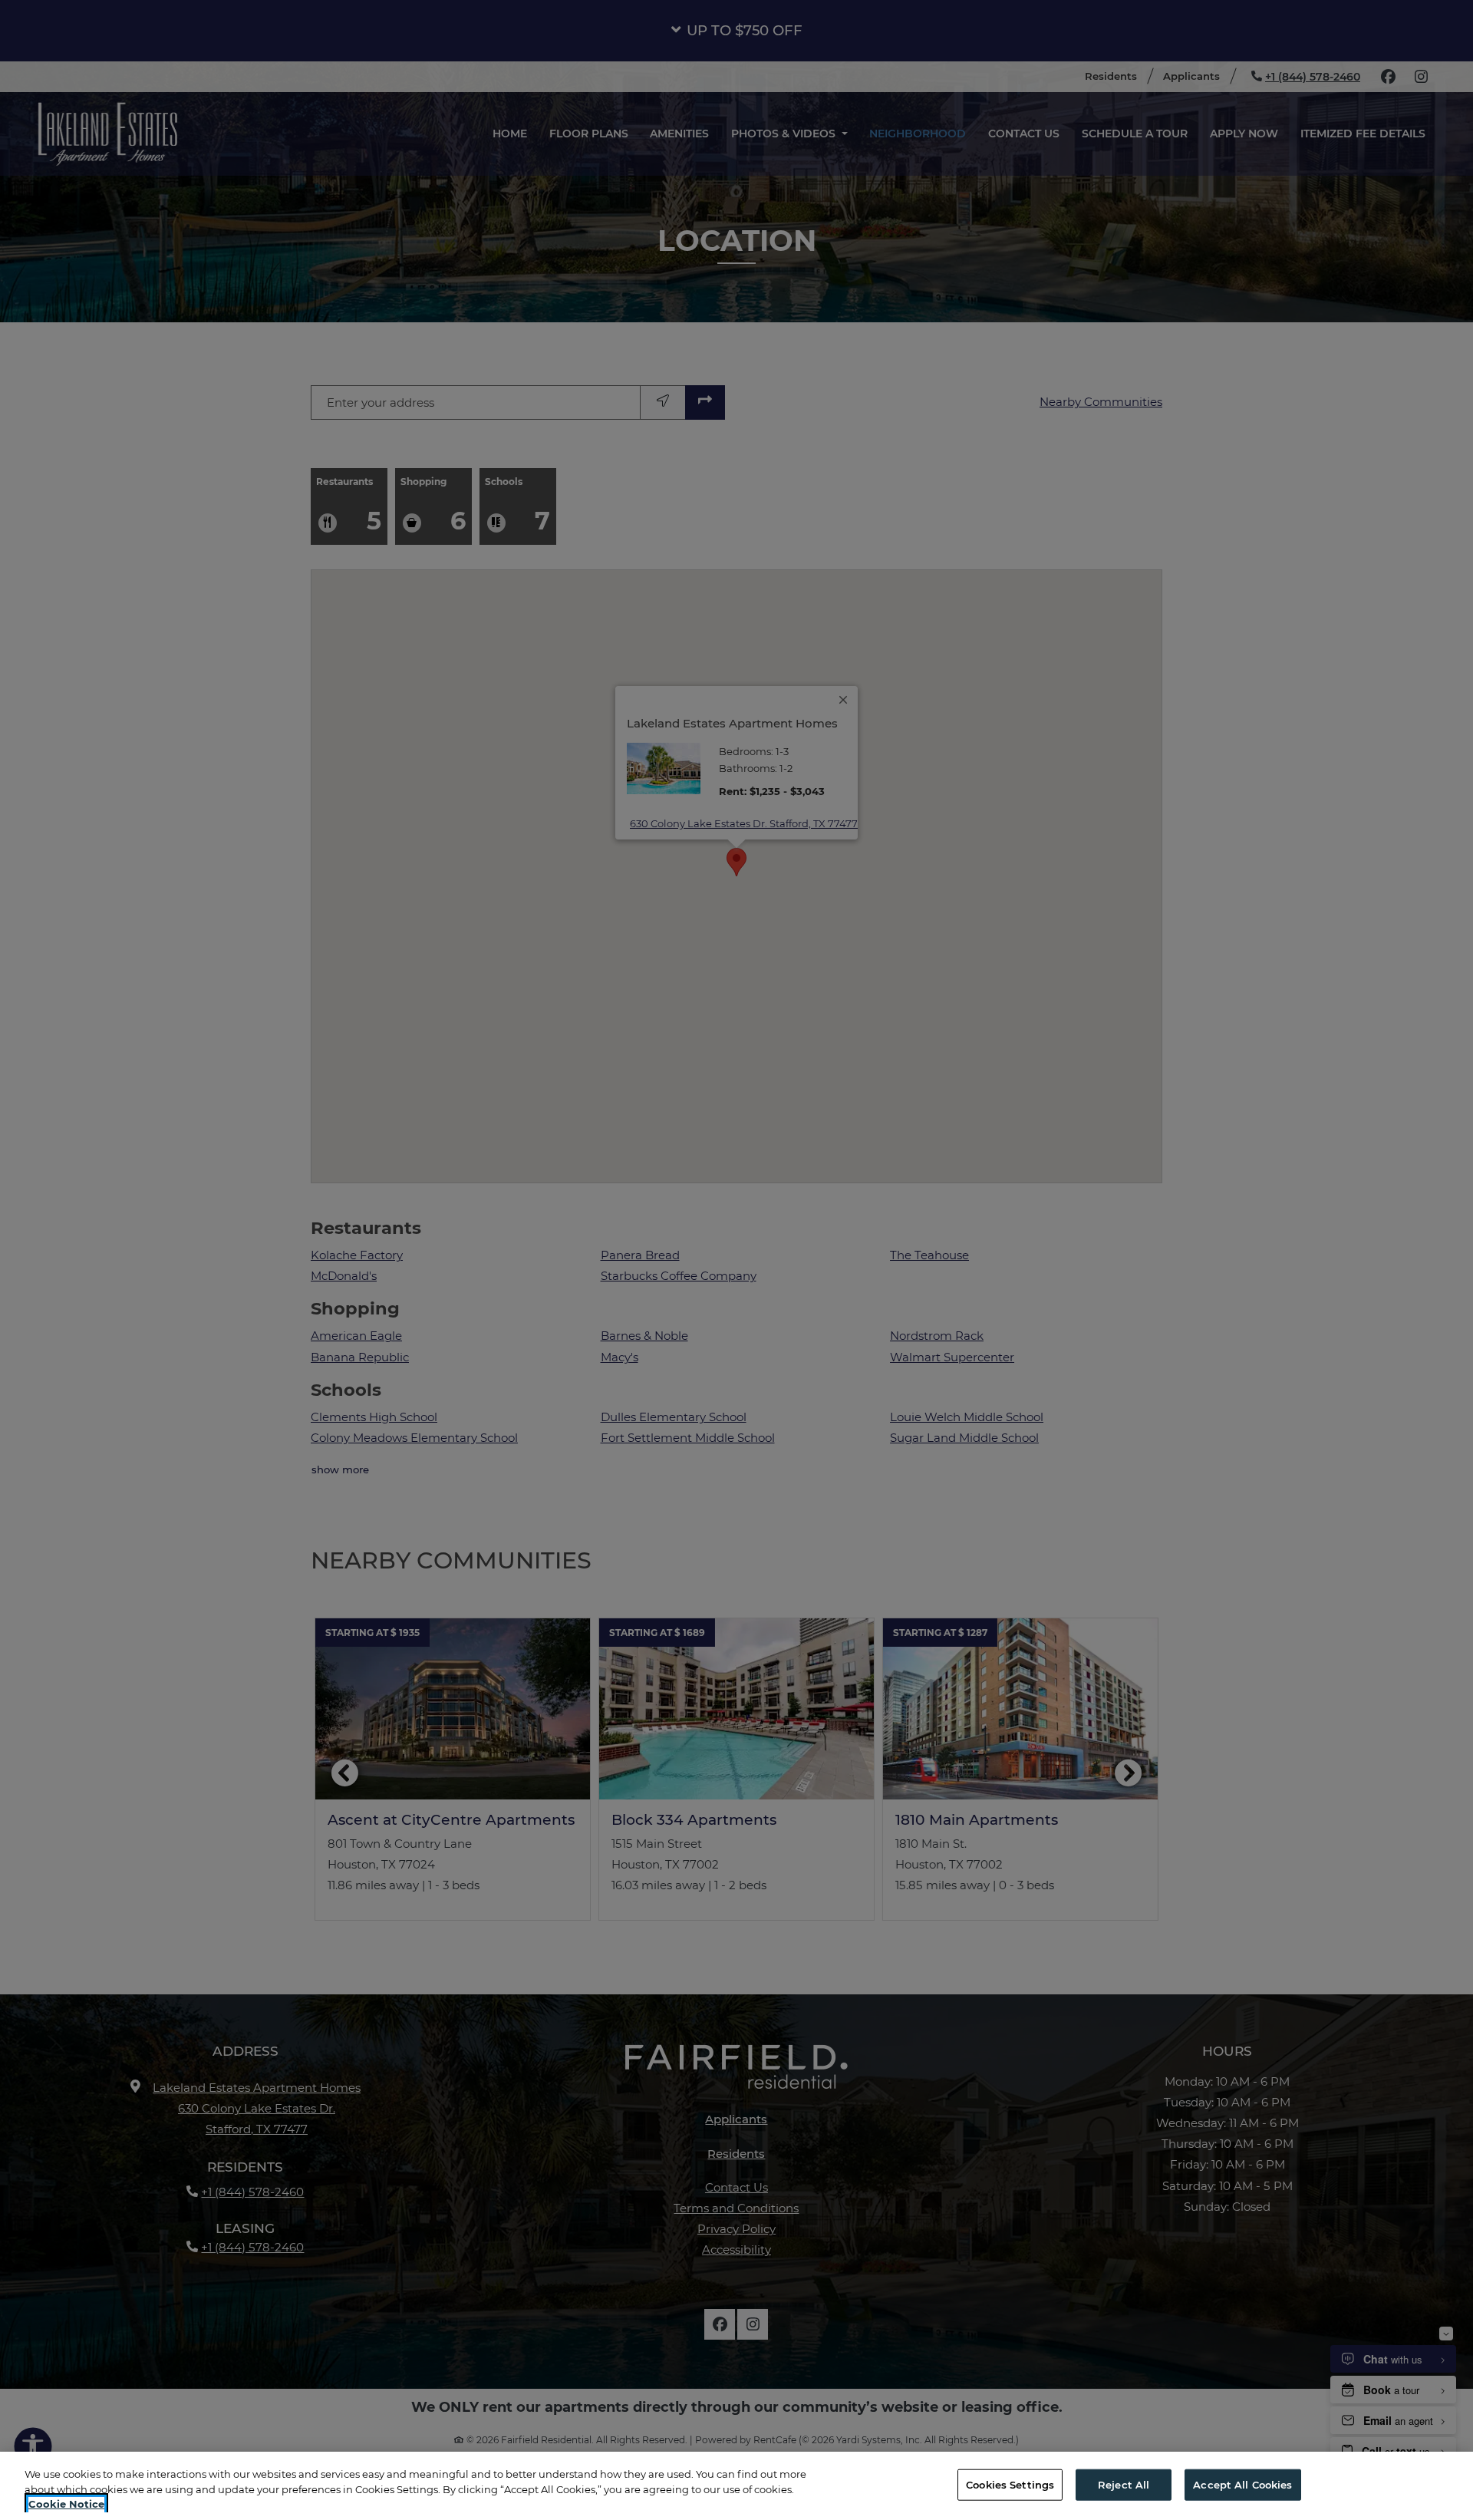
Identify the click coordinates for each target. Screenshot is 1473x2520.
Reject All (1124, 2484)
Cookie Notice (66, 2504)
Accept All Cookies (1242, 2484)
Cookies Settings (1010, 2484)
